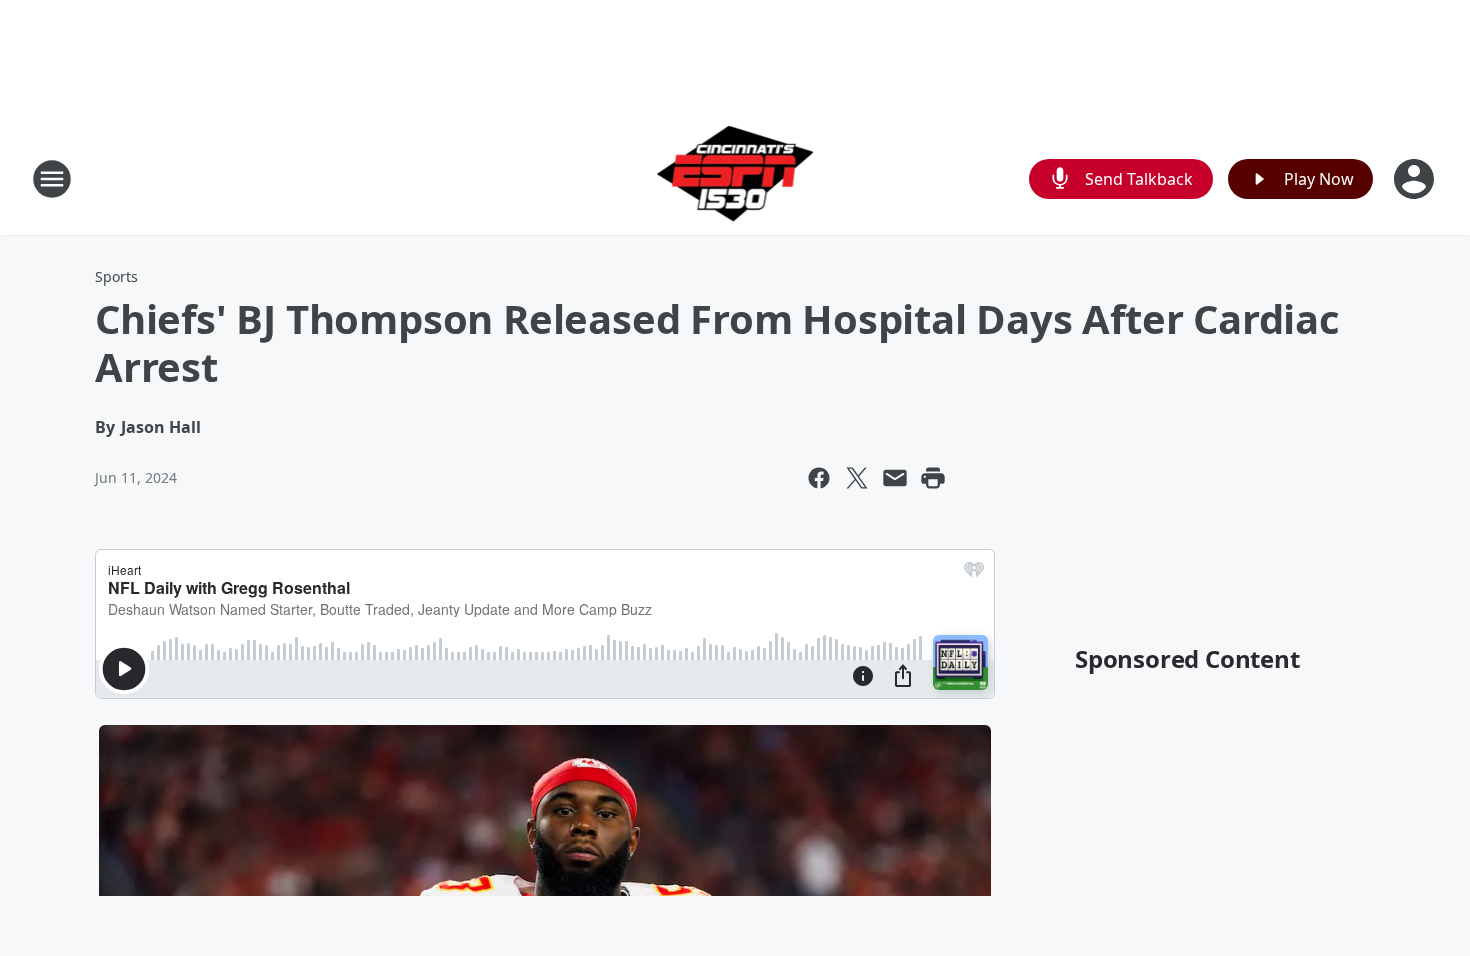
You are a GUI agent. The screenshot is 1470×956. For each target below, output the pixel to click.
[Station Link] (735, 178)
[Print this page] (933, 478)
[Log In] (1416, 179)
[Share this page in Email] (895, 478)
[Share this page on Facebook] (819, 478)
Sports (116, 276)
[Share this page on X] (857, 478)
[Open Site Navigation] (52, 179)
